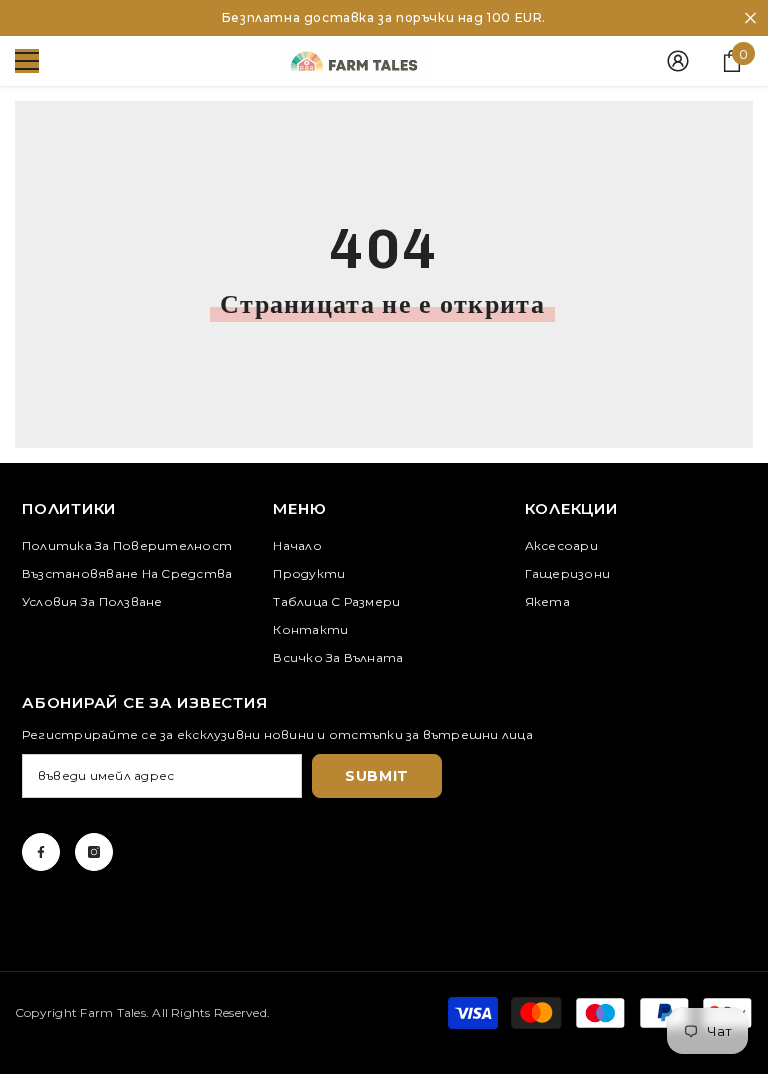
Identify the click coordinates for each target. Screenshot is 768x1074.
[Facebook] (41, 852)
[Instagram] (94, 852)
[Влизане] (678, 61)
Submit (377, 776)
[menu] (27, 61)
